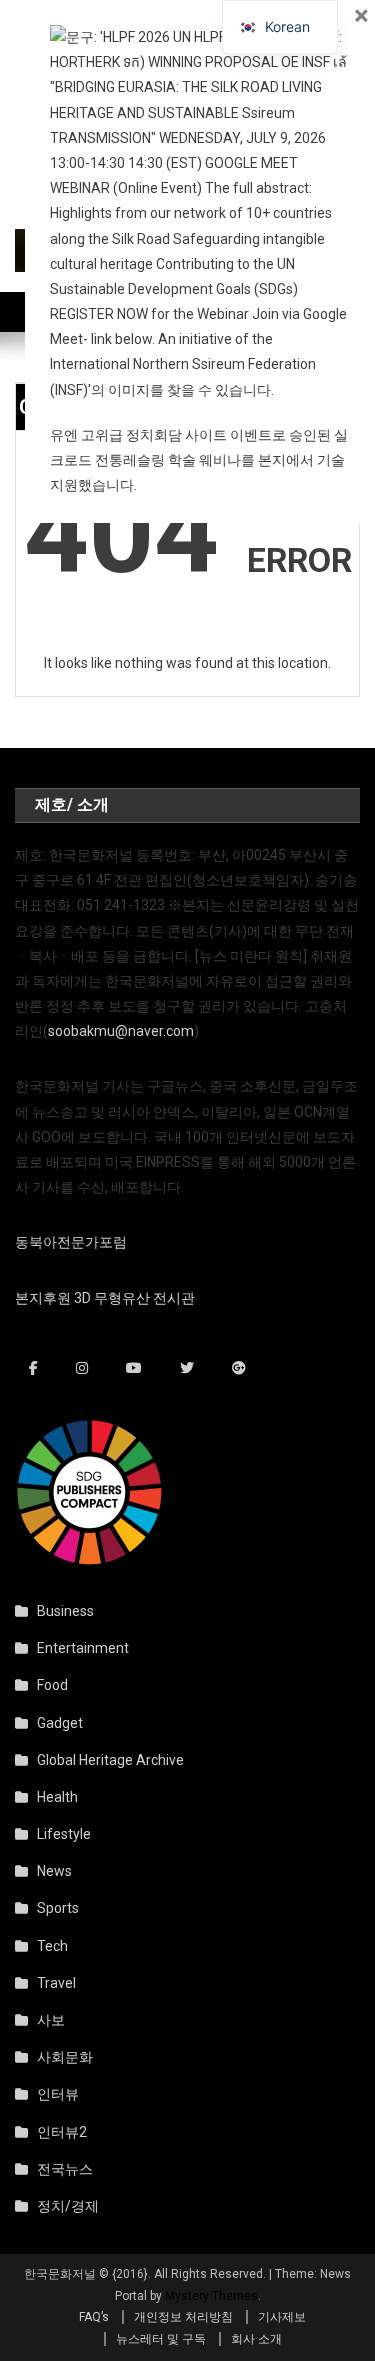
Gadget (60, 1723)
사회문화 (65, 2057)
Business (65, 1611)
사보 (51, 2020)
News (54, 1871)
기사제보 (282, 2317)
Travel (56, 1983)
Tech (52, 1946)
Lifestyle (64, 1834)
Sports (58, 1908)
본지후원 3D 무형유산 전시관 (105, 1298)
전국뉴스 (65, 2169)
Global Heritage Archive (110, 1760)
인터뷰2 (62, 2132)
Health (57, 1797)
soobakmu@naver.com (121, 1031)
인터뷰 (58, 2094)
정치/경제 (68, 2206)
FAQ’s (94, 2317)
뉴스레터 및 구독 (161, 2339)
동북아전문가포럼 (71, 1242)
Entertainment (83, 1648)
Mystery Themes (211, 2296)
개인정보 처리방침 (183, 2317)
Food (52, 1685)
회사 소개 (256, 2339)
